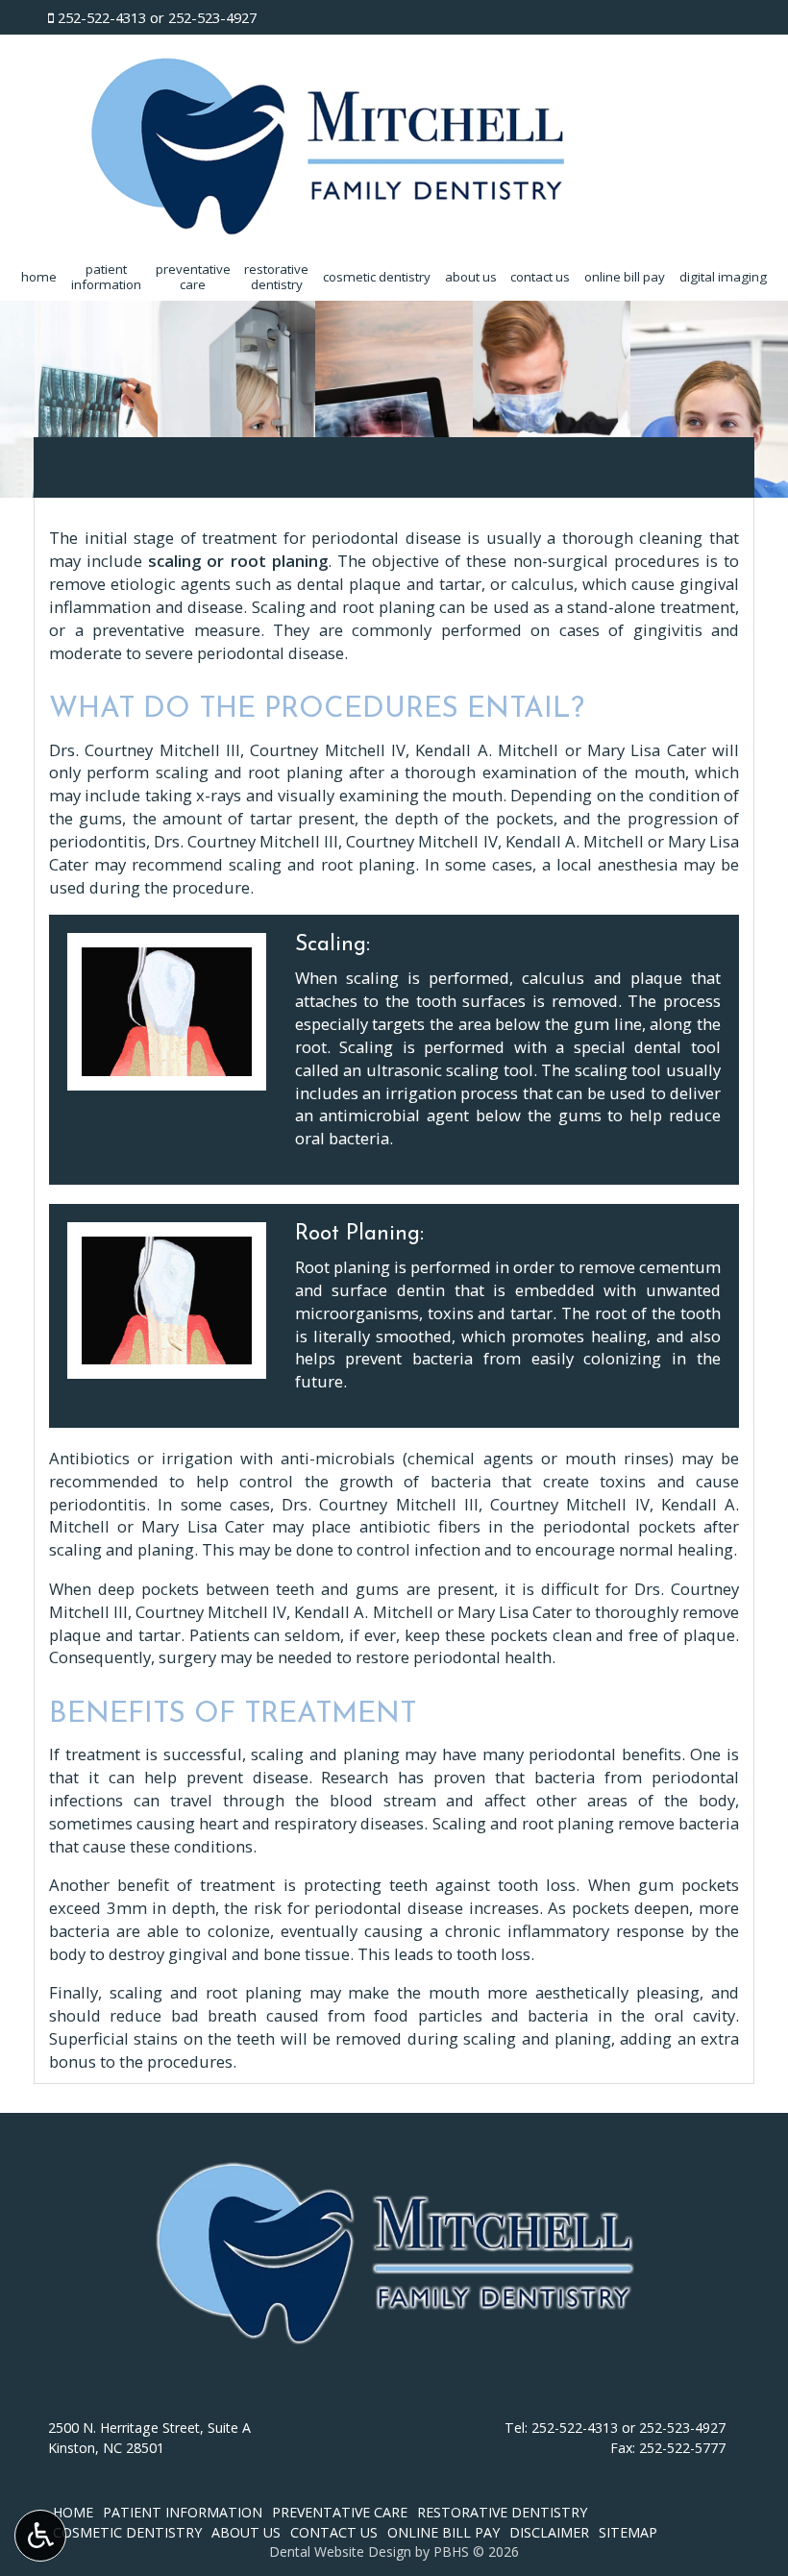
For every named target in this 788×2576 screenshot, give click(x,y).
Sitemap (628, 2532)
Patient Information (183, 2512)
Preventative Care (340, 2512)
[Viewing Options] (40, 2536)
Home (39, 277)
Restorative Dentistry (502, 2512)
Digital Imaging (723, 277)
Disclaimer (549, 2532)
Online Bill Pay (625, 277)
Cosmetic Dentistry (377, 277)
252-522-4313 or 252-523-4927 (157, 17)
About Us (471, 277)
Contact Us (540, 277)
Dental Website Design (340, 2551)
